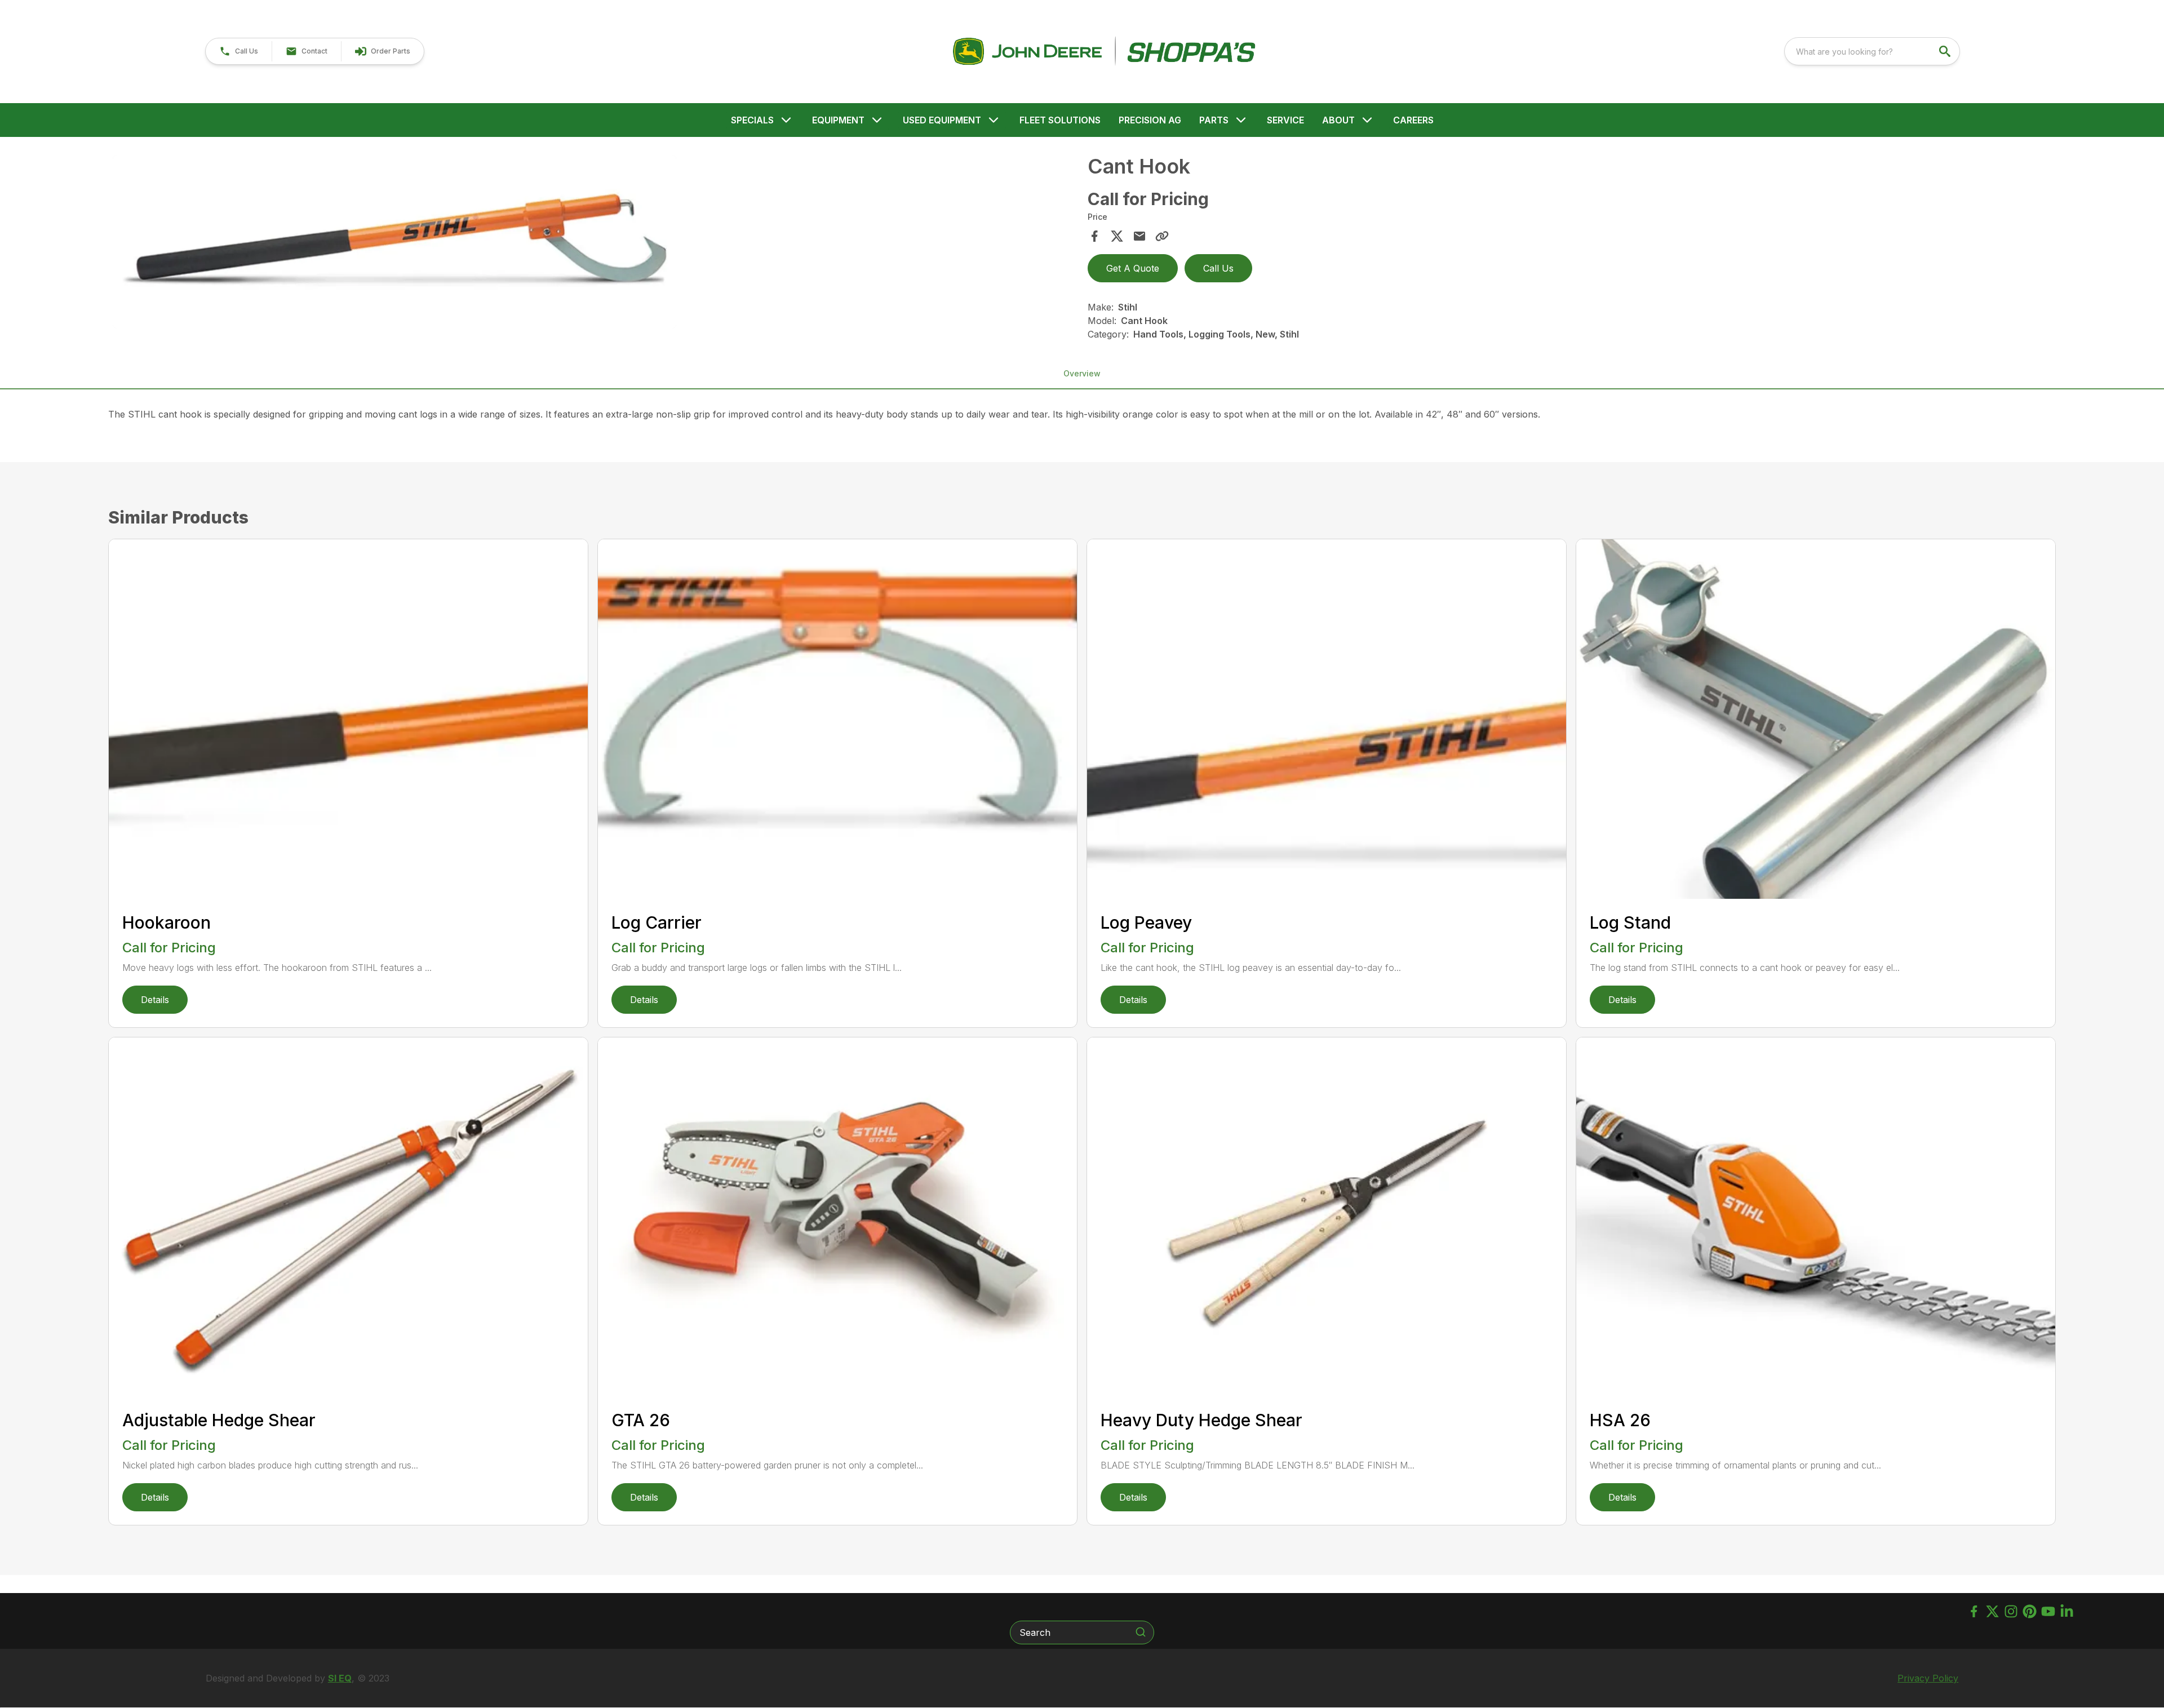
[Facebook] (1974, 1611)
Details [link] (155, 1000)
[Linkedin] (2067, 1611)
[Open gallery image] (394, 242)
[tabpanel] (595, 244)
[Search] (1141, 1632)
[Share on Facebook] (1094, 236)
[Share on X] (1117, 236)
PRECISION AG (1150, 120)
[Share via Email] (1139, 236)
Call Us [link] (1218, 268)
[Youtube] (2048, 1611)
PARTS (1214, 120)
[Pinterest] (2030, 1611)
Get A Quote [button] (1133, 268)
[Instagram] (2011, 1611)
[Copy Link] (1162, 236)
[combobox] (1872, 51)
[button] (239, 51)
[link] (382, 51)
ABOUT (1338, 120)
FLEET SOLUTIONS (1060, 120)
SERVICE (1285, 120)
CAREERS (1413, 120)
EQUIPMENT (838, 120)
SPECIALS (752, 120)
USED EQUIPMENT (942, 120)
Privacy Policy (1928, 1678)
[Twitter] (1992, 1611)
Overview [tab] (1082, 373)
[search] (1946, 51)
